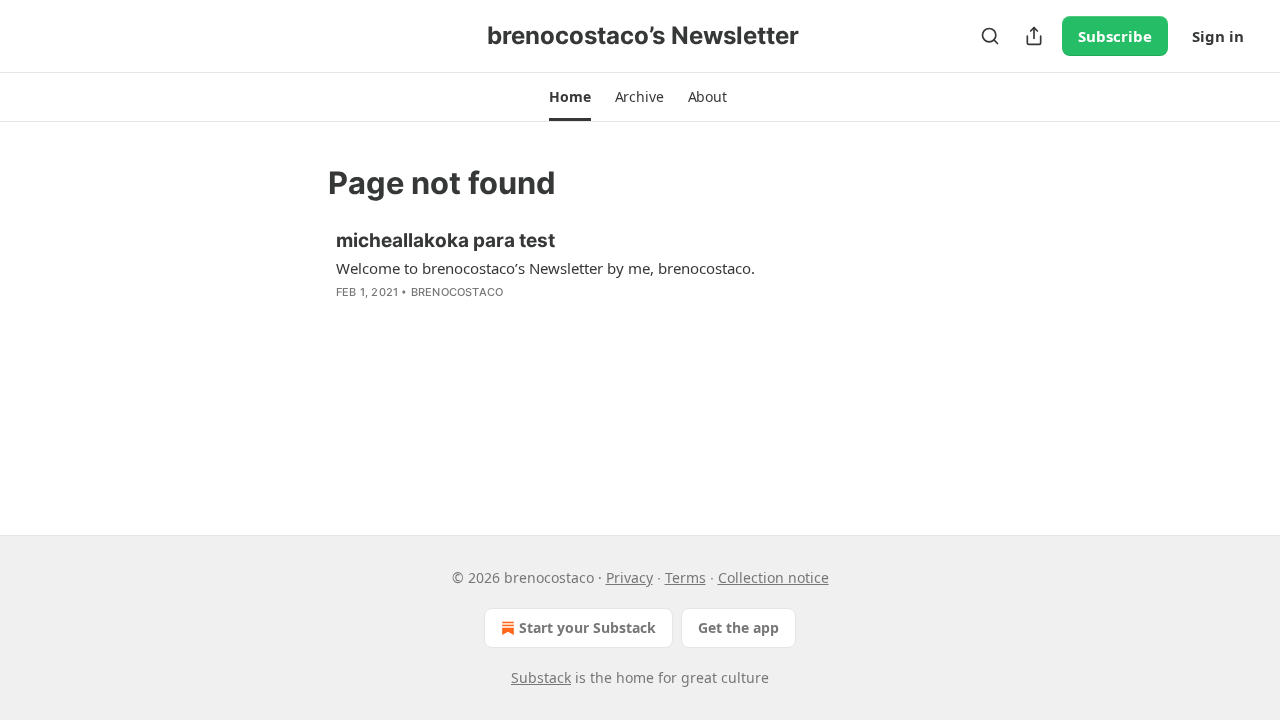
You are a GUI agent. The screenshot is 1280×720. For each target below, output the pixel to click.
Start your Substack (587, 627)
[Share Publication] (1034, 36)
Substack (541, 677)
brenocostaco (457, 292)
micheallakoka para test (445, 240)
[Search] (990, 36)
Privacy (629, 577)
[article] (640, 279)
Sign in (1218, 36)
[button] (569, 97)
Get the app (738, 627)
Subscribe (1115, 36)
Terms (685, 577)
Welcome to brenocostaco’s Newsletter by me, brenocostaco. (545, 268)
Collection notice (773, 577)
